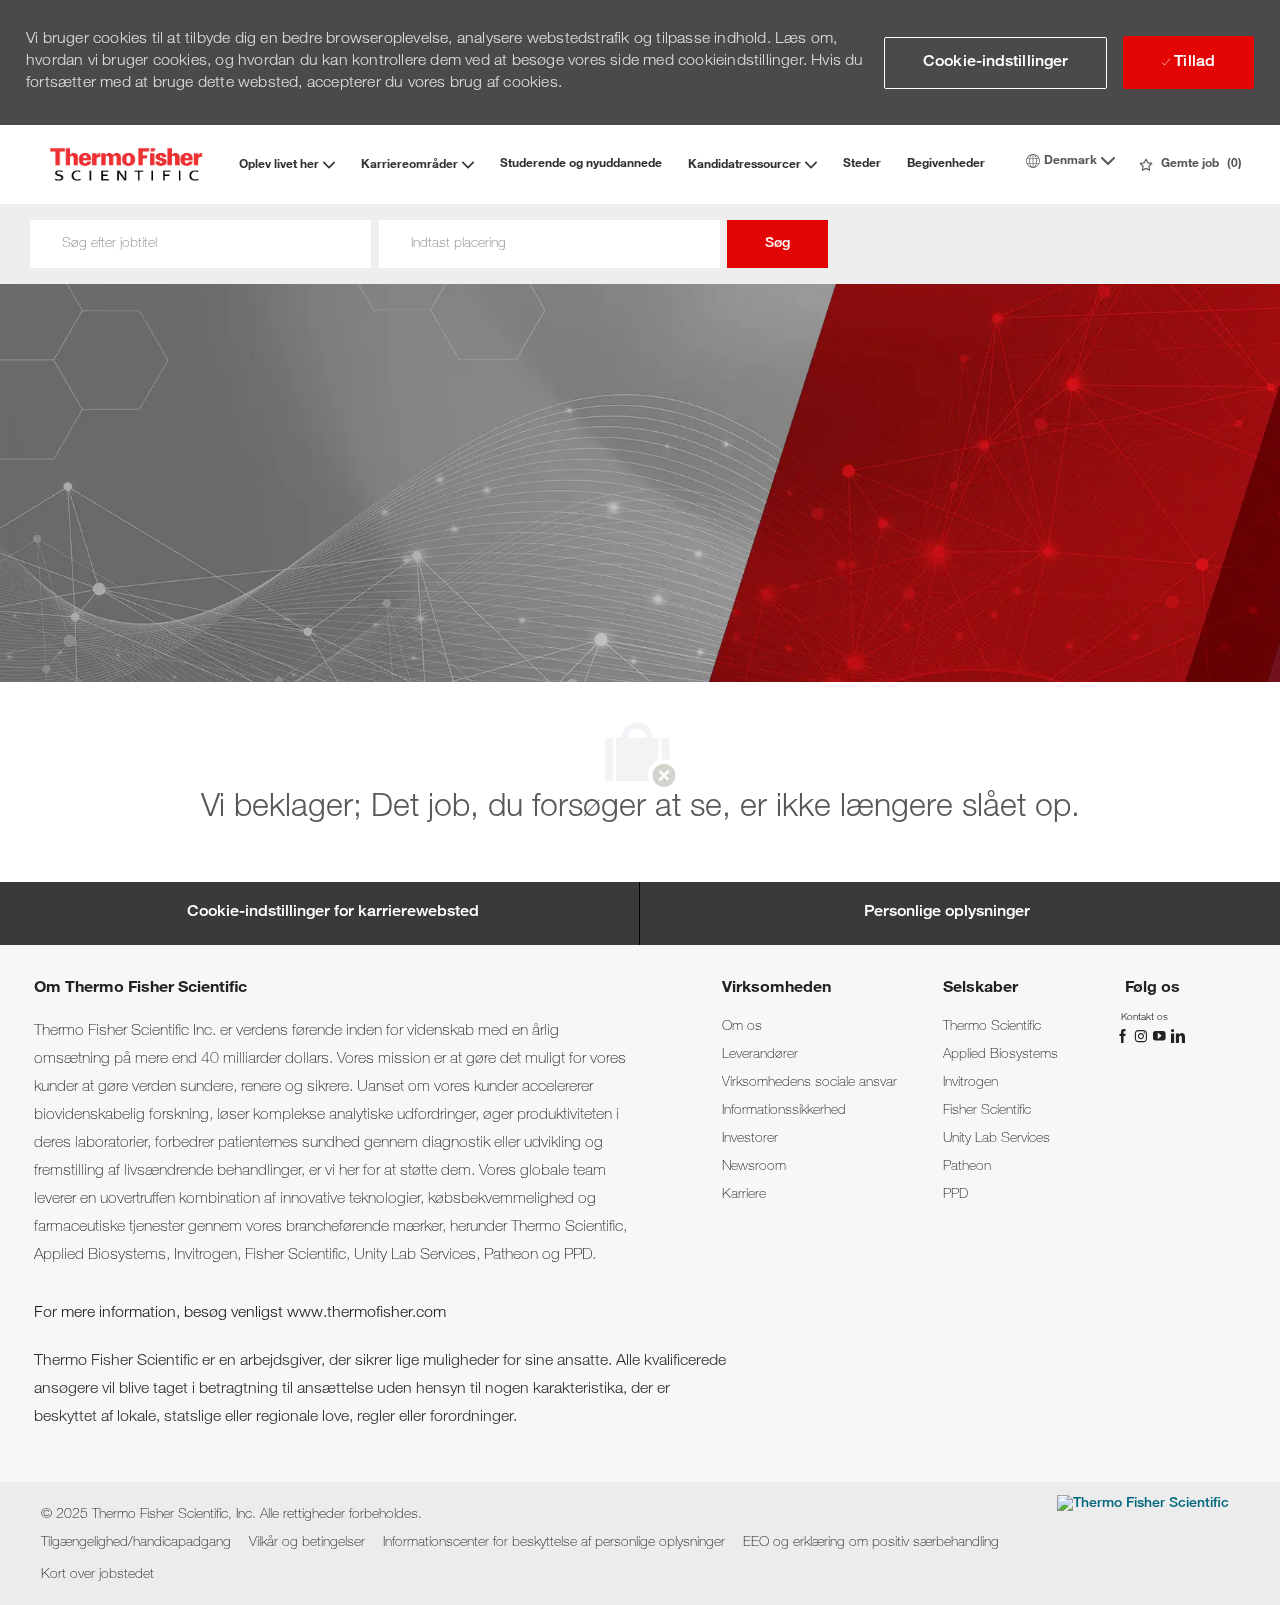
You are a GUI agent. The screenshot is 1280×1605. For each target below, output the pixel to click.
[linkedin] (1177, 1036)
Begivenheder (946, 164)
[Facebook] (1125, 1036)
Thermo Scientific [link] (992, 1027)
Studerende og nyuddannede (581, 164)
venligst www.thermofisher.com (338, 1314)
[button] (995, 63)
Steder (862, 164)
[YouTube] (1161, 1036)
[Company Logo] (126, 164)
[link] (742, 1027)
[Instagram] (1143, 1036)
